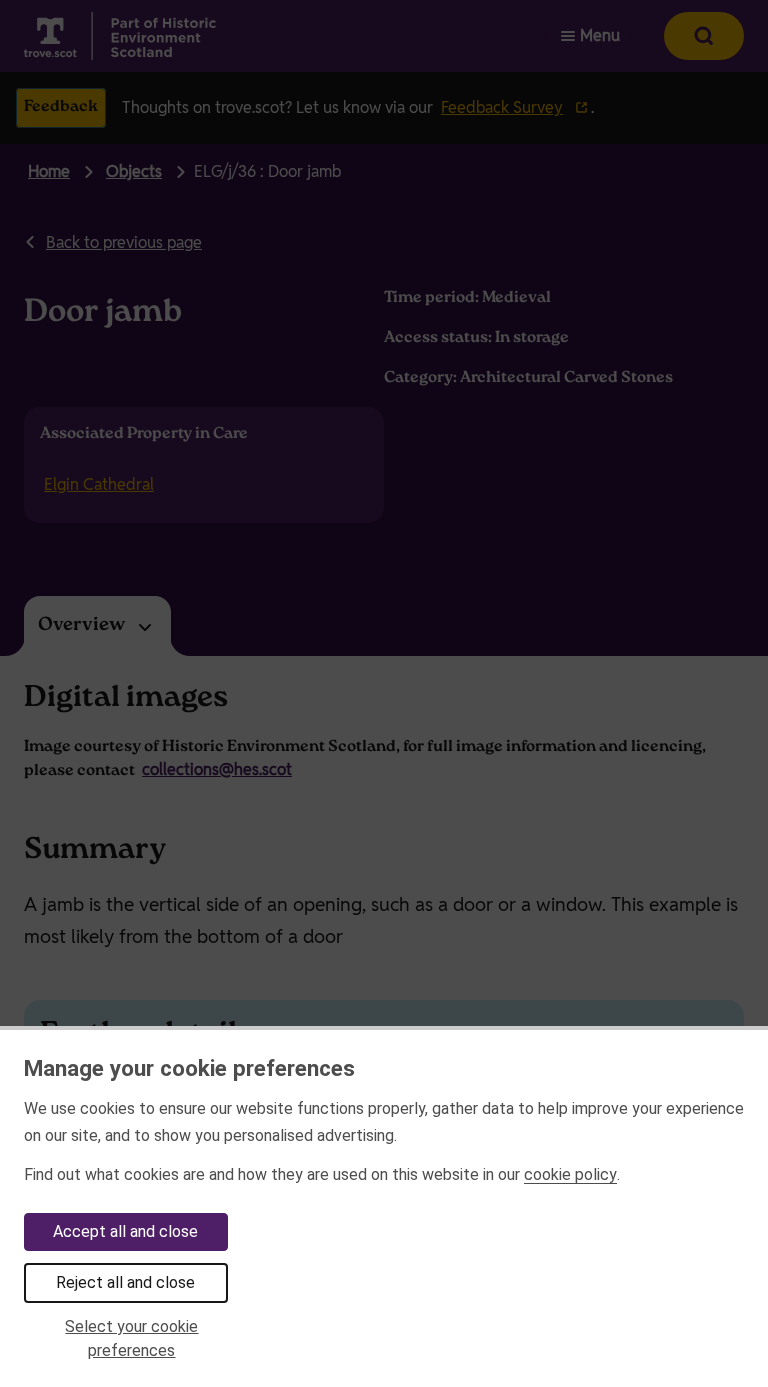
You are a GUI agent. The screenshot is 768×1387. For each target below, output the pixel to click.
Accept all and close (125, 1231)
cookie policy (570, 1174)
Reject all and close (125, 1282)
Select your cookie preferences (131, 1338)
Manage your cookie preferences (189, 1068)
